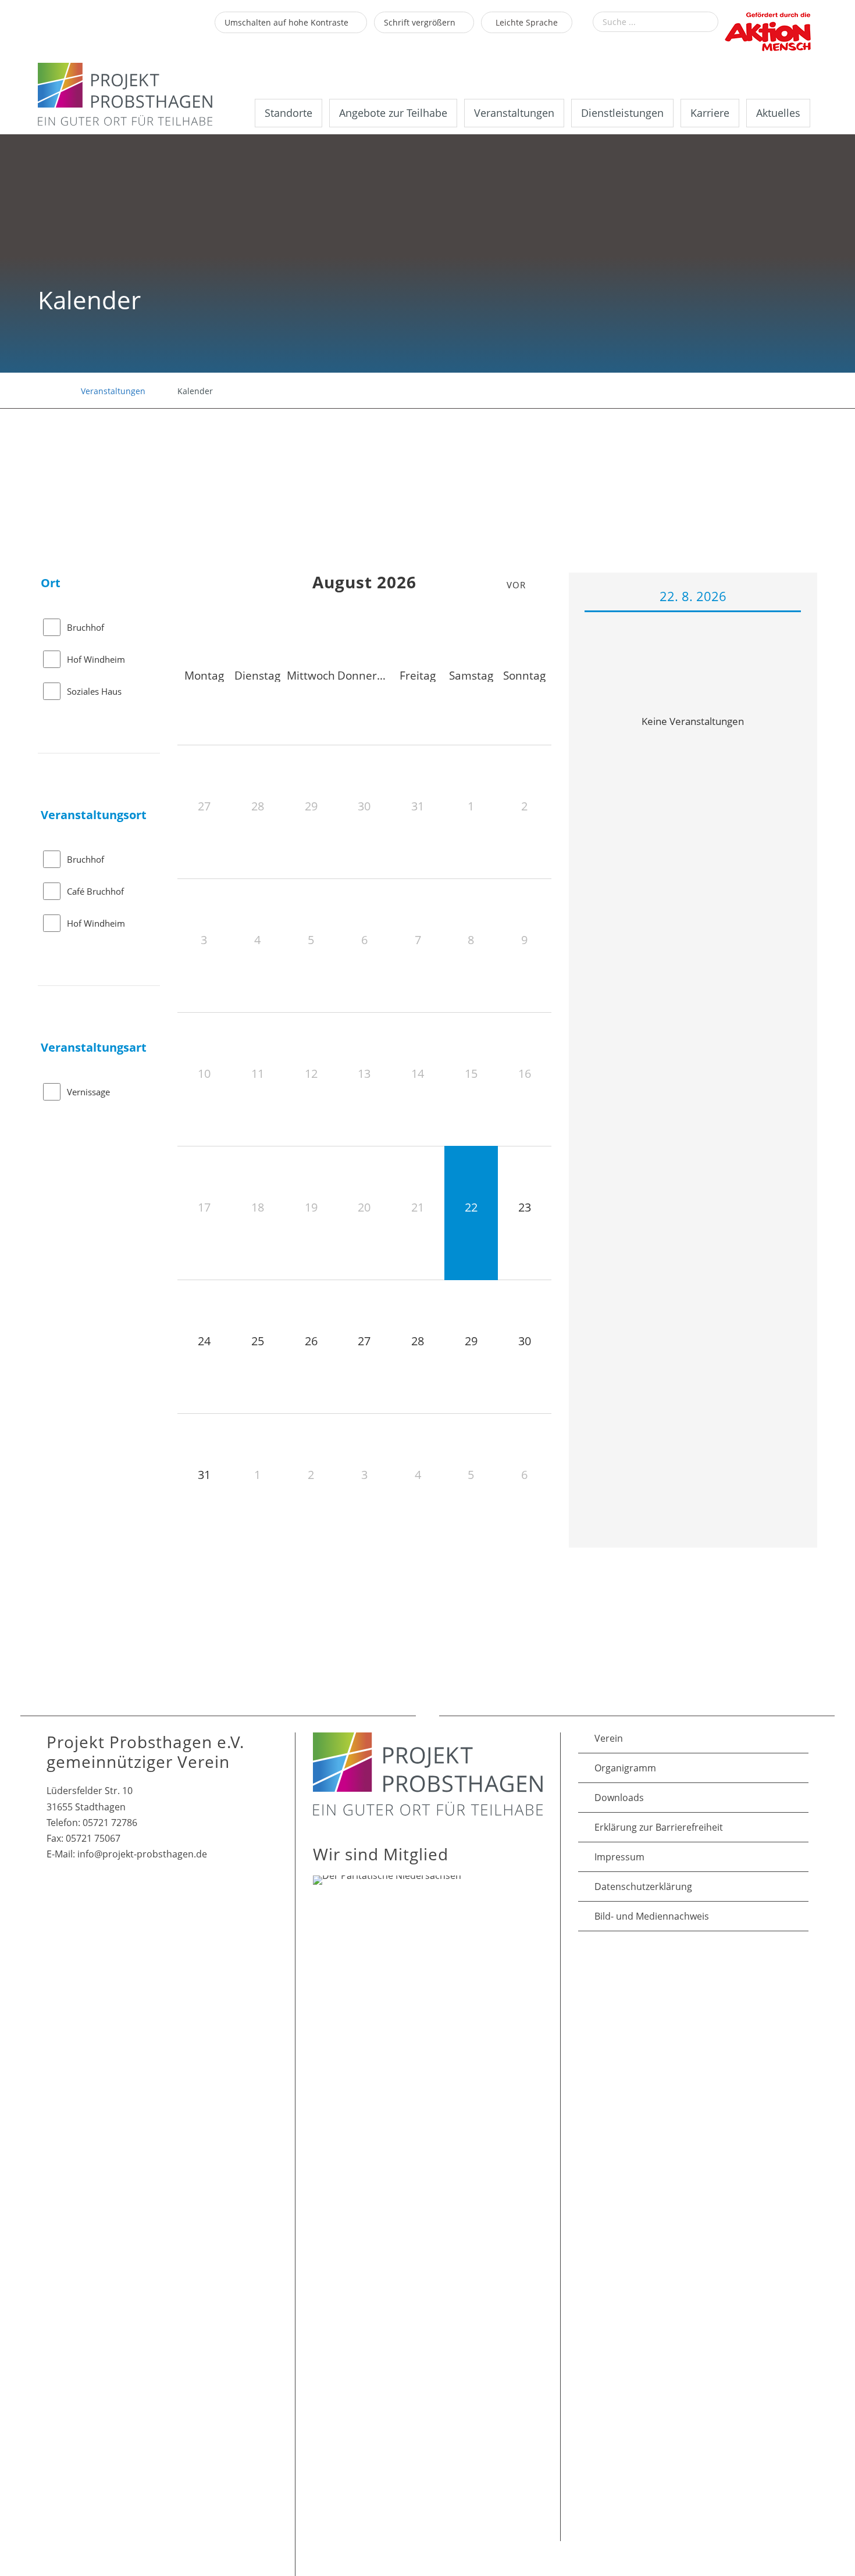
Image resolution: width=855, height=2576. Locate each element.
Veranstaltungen (514, 113)
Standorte (288, 113)
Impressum (619, 1857)
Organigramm (625, 1768)
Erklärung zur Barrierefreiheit (659, 1827)
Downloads (619, 1798)
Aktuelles (778, 113)
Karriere (710, 113)
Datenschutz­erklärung (643, 1887)
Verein (609, 1738)
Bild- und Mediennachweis (652, 1916)
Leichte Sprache (527, 22)
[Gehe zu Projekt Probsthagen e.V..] (43, 391)
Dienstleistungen (622, 113)
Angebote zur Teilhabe (393, 113)
